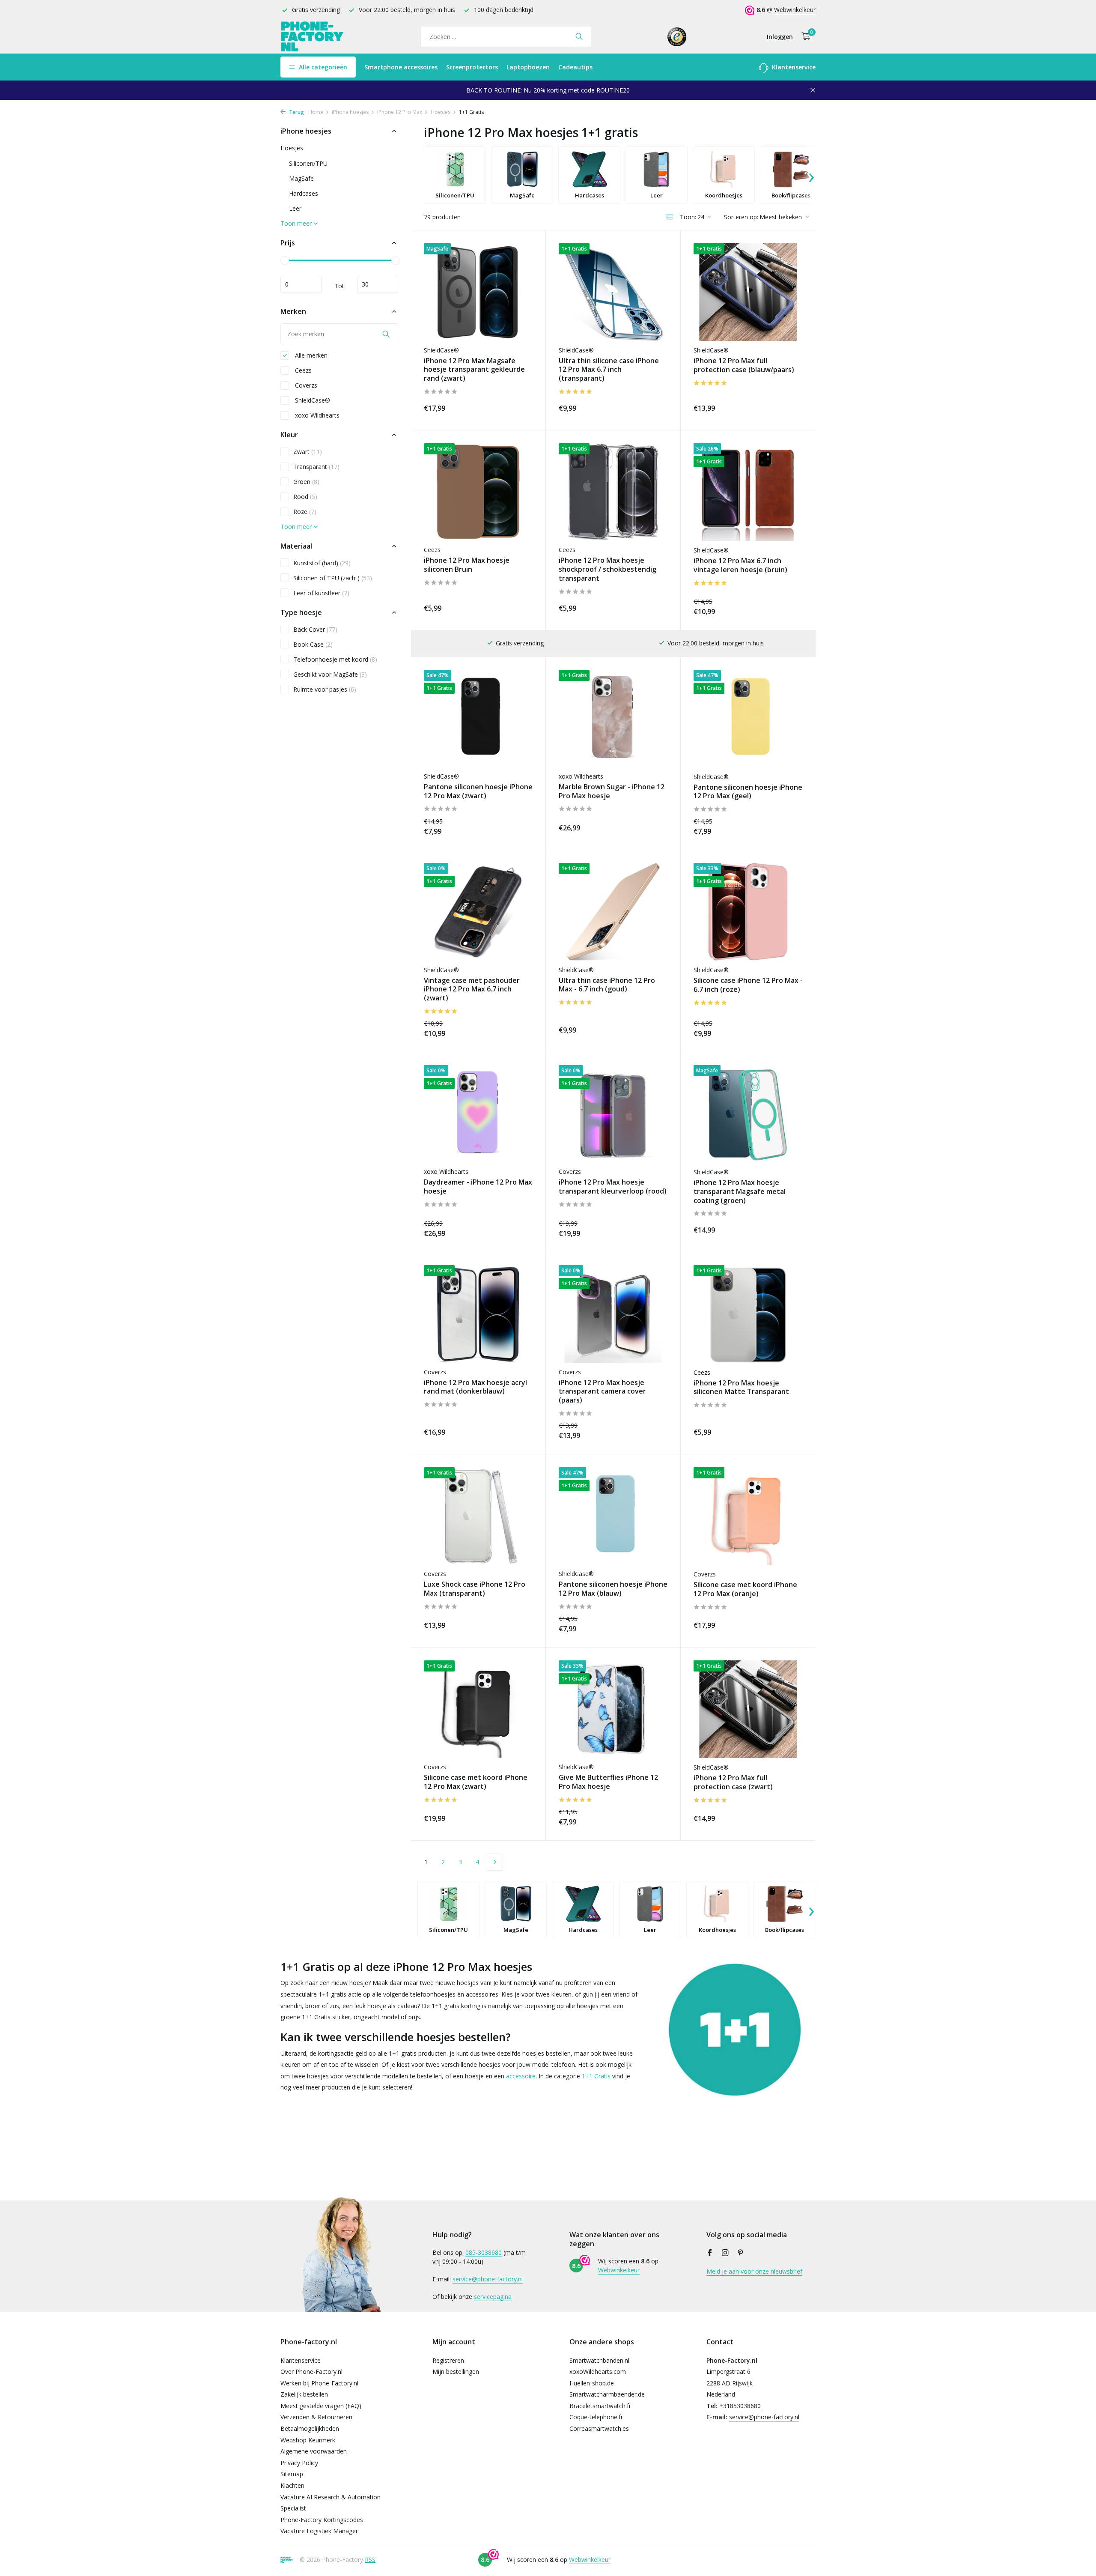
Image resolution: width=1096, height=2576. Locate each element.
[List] (670, 217)
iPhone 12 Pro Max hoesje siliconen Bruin (467, 565)
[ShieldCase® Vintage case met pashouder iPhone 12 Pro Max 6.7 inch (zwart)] (478, 912)
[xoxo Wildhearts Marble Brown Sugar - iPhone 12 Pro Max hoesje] (613, 718)
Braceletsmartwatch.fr (600, 2406)
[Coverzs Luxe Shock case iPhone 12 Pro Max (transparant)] (478, 1516)
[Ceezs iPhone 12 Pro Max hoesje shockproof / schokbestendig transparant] (613, 492)
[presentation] (811, 175)
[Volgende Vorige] (494, 1862)
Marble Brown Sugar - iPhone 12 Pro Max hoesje (612, 791)
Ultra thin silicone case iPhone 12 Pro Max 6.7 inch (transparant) (609, 370)
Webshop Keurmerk (308, 2440)
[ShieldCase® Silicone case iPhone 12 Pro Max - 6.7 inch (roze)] (748, 912)
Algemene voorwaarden (314, 2451)
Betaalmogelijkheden (310, 2428)
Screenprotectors (472, 67)
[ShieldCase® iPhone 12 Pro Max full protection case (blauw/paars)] (748, 292)
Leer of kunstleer (321, 593)
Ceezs (302, 370)
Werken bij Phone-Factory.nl (319, 2383)
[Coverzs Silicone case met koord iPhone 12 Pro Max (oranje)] (748, 1516)
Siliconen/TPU (308, 163)
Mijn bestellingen (456, 2372)
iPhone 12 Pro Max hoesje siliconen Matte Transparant (741, 1388)
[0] (804, 37)
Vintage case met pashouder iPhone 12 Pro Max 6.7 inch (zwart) (472, 989)
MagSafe (301, 178)
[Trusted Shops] (677, 36)
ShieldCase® (312, 400)
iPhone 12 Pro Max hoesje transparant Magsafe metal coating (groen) (740, 1191)
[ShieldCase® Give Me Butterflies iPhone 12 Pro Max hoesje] (613, 1709)
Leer (295, 208)
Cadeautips (575, 67)
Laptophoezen (528, 67)
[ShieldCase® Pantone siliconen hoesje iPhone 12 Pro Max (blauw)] (613, 1516)
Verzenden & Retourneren (316, 2417)
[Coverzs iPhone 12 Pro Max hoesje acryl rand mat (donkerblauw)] (478, 1314)
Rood (305, 497)
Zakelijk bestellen (304, 2394)
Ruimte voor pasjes (325, 689)
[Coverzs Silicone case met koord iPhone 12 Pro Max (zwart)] (478, 1709)
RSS (370, 2560)
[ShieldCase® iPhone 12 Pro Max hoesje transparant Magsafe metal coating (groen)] (748, 1114)
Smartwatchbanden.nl (599, 2360)
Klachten (292, 2485)
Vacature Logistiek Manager (319, 2531)
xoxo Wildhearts (316, 415)
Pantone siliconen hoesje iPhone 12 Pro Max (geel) (748, 792)
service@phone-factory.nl (488, 2279)
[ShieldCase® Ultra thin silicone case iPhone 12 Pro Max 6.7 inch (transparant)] (613, 292)
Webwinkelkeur (795, 10)
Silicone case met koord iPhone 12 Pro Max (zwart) (476, 1782)
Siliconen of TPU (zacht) (333, 578)
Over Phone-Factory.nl (311, 2372)
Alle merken (310, 355)
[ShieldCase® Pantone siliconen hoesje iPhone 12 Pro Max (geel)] (748, 719)
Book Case (313, 644)
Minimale (301, 284)
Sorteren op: (741, 217)
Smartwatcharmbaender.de (607, 2394)
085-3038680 (484, 2252)
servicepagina (493, 2297)
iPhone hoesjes (350, 112)
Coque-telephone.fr (596, 2417)
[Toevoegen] (518, 407)
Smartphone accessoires (401, 67)
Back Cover (315, 629)
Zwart (308, 452)
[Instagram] (725, 2253)
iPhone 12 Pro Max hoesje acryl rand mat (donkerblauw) (475, 1387)
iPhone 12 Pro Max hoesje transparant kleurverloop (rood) (613, 1187)
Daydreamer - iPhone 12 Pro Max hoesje (478, 1187)
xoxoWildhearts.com (598, 2372)
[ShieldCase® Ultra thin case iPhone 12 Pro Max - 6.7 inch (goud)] (613, 912)
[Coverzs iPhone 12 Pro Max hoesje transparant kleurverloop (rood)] (613, 1114)
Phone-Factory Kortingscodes (322, 2520)
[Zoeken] (579, 36)
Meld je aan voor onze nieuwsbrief (754, 2271)
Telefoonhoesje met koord (335, 659)
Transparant (316, 467)
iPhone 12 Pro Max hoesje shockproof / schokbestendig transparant (608, 569)
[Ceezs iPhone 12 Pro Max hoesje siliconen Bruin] (478, 492)
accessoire (521, 2076)
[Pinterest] (741, 2253)
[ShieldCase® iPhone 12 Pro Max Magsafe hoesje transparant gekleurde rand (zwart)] (478, 292)
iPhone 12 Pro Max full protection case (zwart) (733, 1782)
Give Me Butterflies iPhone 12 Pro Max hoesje (608, 1782)
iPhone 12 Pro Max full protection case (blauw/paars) (744, 365)
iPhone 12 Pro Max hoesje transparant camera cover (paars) (602, 1391)
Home (316, 112)
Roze (305, 512)
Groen (306, 482)
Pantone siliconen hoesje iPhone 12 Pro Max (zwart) (478, 791)
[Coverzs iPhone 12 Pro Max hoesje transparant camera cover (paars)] (613, 1314)
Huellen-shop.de (592, 2383)
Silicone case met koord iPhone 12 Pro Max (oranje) (745, 1589)
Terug (296, 112)
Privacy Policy (299, 2463)
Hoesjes (441, 112)
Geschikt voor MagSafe (330, 674)
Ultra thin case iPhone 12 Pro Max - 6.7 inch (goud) (607, 985)
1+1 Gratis (596, 2076)
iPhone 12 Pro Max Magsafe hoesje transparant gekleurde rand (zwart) (474, 370)
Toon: (688, 217)
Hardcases (304, 193)
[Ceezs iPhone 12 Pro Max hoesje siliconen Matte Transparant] (748, 1314)
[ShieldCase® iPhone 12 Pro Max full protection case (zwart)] (748, 1709)
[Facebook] (710, 2253)
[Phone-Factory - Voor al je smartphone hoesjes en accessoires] (313, 37)
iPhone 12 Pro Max (400, 112)
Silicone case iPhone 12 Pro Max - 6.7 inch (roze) (748, 985)
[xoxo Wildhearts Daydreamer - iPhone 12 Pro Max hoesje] (478, 1114)
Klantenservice (793, 67)
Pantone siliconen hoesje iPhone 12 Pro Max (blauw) (613, 1589)
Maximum (378, 284)
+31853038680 (740, 2406)
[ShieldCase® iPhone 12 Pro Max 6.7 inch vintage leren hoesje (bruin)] (748, 492)
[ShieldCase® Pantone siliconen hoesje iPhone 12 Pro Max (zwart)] (478, 718)
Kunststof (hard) (322, 563)
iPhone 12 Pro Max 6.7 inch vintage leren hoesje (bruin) (740, 565)
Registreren (448, 2360)
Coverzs (305, 385)
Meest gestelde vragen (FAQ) (321, 2406)
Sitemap (292, 2474)
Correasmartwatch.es (599, 2428)
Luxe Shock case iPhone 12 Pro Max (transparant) (475, 1589)
